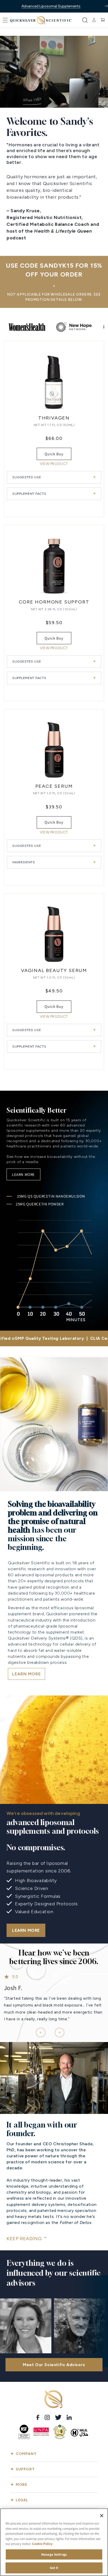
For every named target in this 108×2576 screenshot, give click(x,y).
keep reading (24, 2239)
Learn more (23, 1174)
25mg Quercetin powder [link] (40, 1204)
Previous (39, 2030)
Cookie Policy (42, 2544)
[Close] (102, 2516)
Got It (54, 2568)
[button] (5, 20)
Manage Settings (54, 2554)
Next (57, 2030)
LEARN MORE (26, 1674)
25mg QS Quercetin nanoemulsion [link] (51, 1196)
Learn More (26, 1930)
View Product (54, 464)
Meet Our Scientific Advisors (54, 2365)
